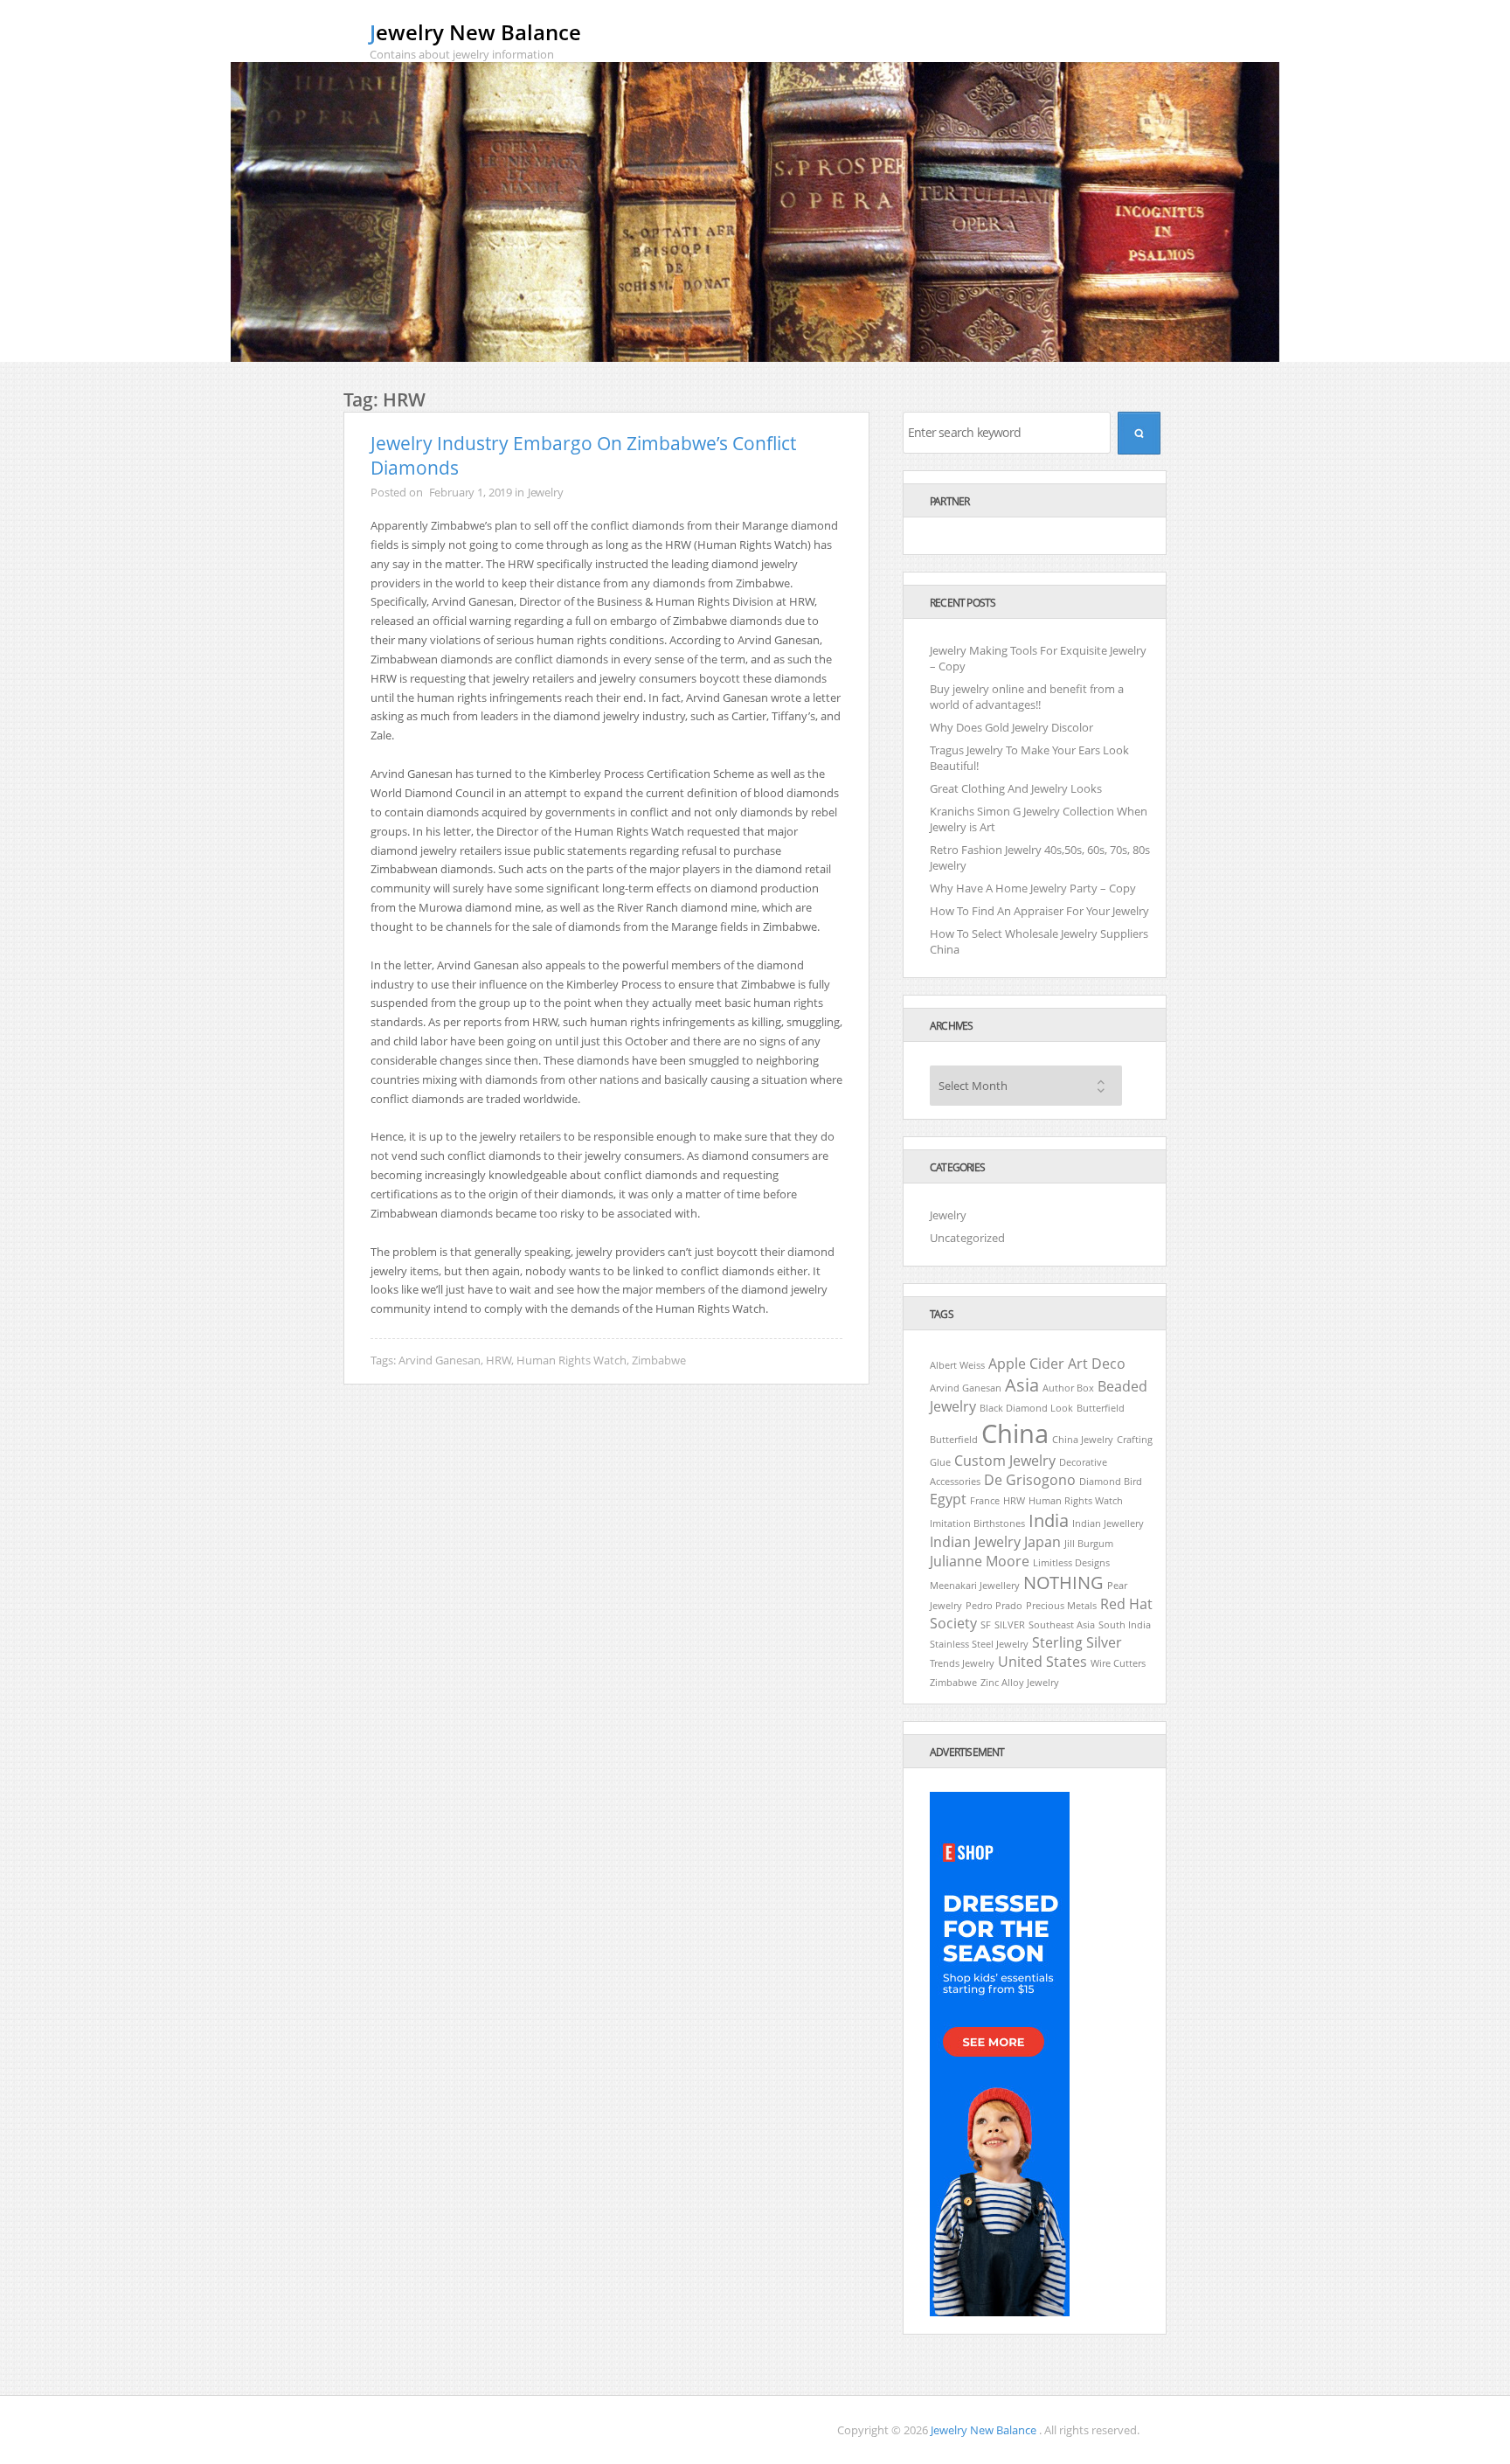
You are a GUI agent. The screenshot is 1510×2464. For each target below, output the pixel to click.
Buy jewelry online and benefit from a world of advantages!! (1027, 697)
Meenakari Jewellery (975, 1586)
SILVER (1010, 1625)
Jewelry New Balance (475, 32)
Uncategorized (967, 1238)
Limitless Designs (1071, 1563)
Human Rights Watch (571, 1360)
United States (1042, 1662)
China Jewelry (1083, 1440)
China (1015, 1433)
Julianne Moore (980, 1561)
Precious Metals (1061, 1606)
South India (1125, 1625)
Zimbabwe (659, 1360)
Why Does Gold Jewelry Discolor (1011, 727)
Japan (1042, 1542)
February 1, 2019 (471, 492)
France (985, 1501)
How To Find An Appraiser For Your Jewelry (1039, 911)
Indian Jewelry (975, 1542)
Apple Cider (1026, 1364)
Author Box (1068, 1388)
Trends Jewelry (962, 1663)
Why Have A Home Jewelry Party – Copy (1033, 888)
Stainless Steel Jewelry (979, 1644)
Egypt (948, 1499)
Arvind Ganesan (440, 1360)
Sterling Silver (1077, 1642)
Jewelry (546, 492)
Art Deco (1097, 1364)
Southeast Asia (1062, 1625)
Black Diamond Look (1026, 1408)
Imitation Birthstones (977, 1524)
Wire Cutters (1118, 1663)
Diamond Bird (1111, 1482)
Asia (1022, 1385)
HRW (499, 1360)
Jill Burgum (1089, 1544)
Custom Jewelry (1005, 1461)
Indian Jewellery (1108, 1524)
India (1049, 1520)
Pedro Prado (994, 1606)
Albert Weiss (957, 1365)
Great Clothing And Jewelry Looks (1016, 788)
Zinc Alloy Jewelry (1020, 1683)
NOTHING (1063, 1583)
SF (986, 1625)
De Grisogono (1030, 1480)
